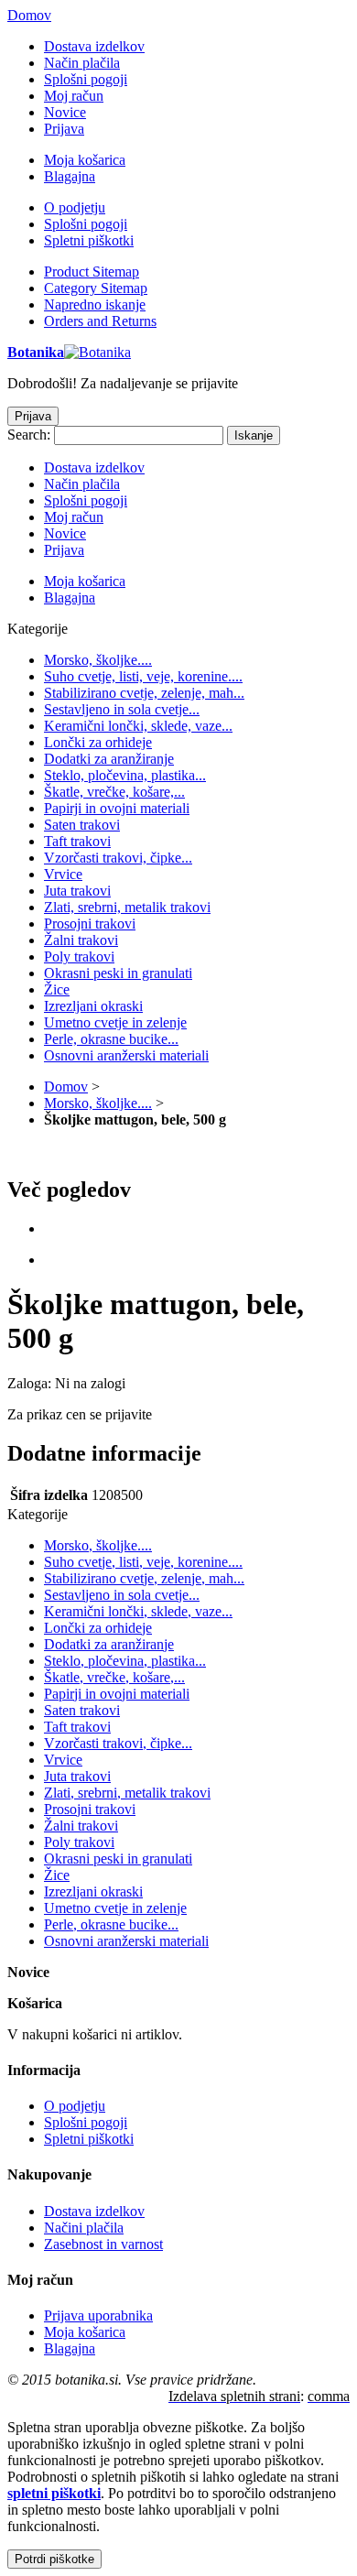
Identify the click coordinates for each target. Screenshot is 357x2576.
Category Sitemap (96, 288)
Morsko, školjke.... (98, 1103)
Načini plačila (84, 2228)
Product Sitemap (92, 272)
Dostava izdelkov (94, 46)
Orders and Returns (100, 321)
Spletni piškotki (89, 240)
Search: (29, 435)
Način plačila (82, 63)
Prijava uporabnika (98, 2315)
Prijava (64, 129)
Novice (65, 112)
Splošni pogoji (86, 79)
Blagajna (70, 176)
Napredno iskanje (95, 304)
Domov (29, 15)
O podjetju (75, 207)
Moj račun (74, 96)
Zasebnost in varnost (103, 2244)
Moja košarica (85, 160)
